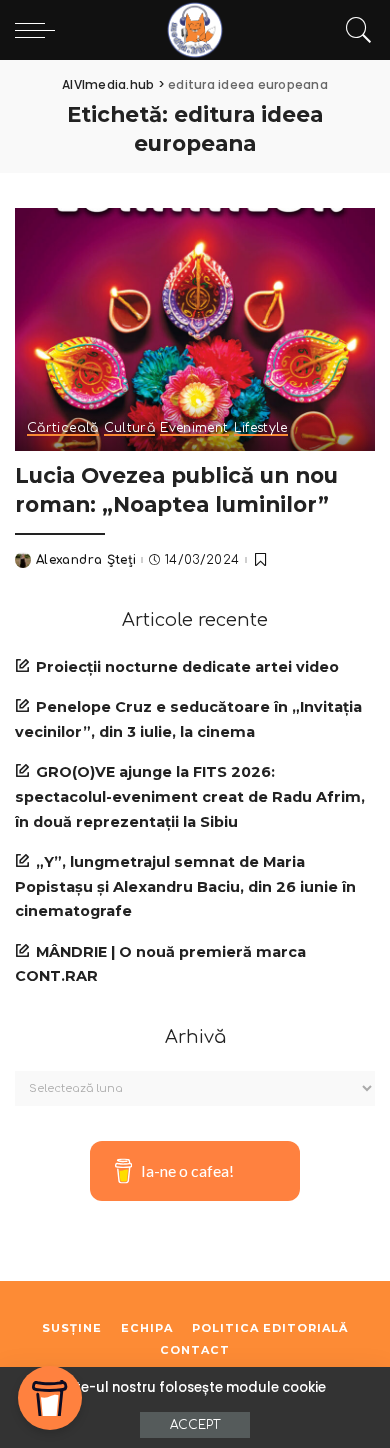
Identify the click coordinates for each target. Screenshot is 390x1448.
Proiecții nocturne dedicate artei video (187, 667)
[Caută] (354, 30)
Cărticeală (63, 428)
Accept (195, 1425)
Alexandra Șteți (86, 560)
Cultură (130, 428)
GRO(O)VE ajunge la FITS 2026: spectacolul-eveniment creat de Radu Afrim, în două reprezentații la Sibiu (190, 796)
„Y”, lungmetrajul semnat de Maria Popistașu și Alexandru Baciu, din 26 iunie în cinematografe (185, 886)
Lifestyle (261, 428)
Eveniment (194, 428)
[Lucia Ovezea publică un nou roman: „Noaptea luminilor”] (195, 329)
